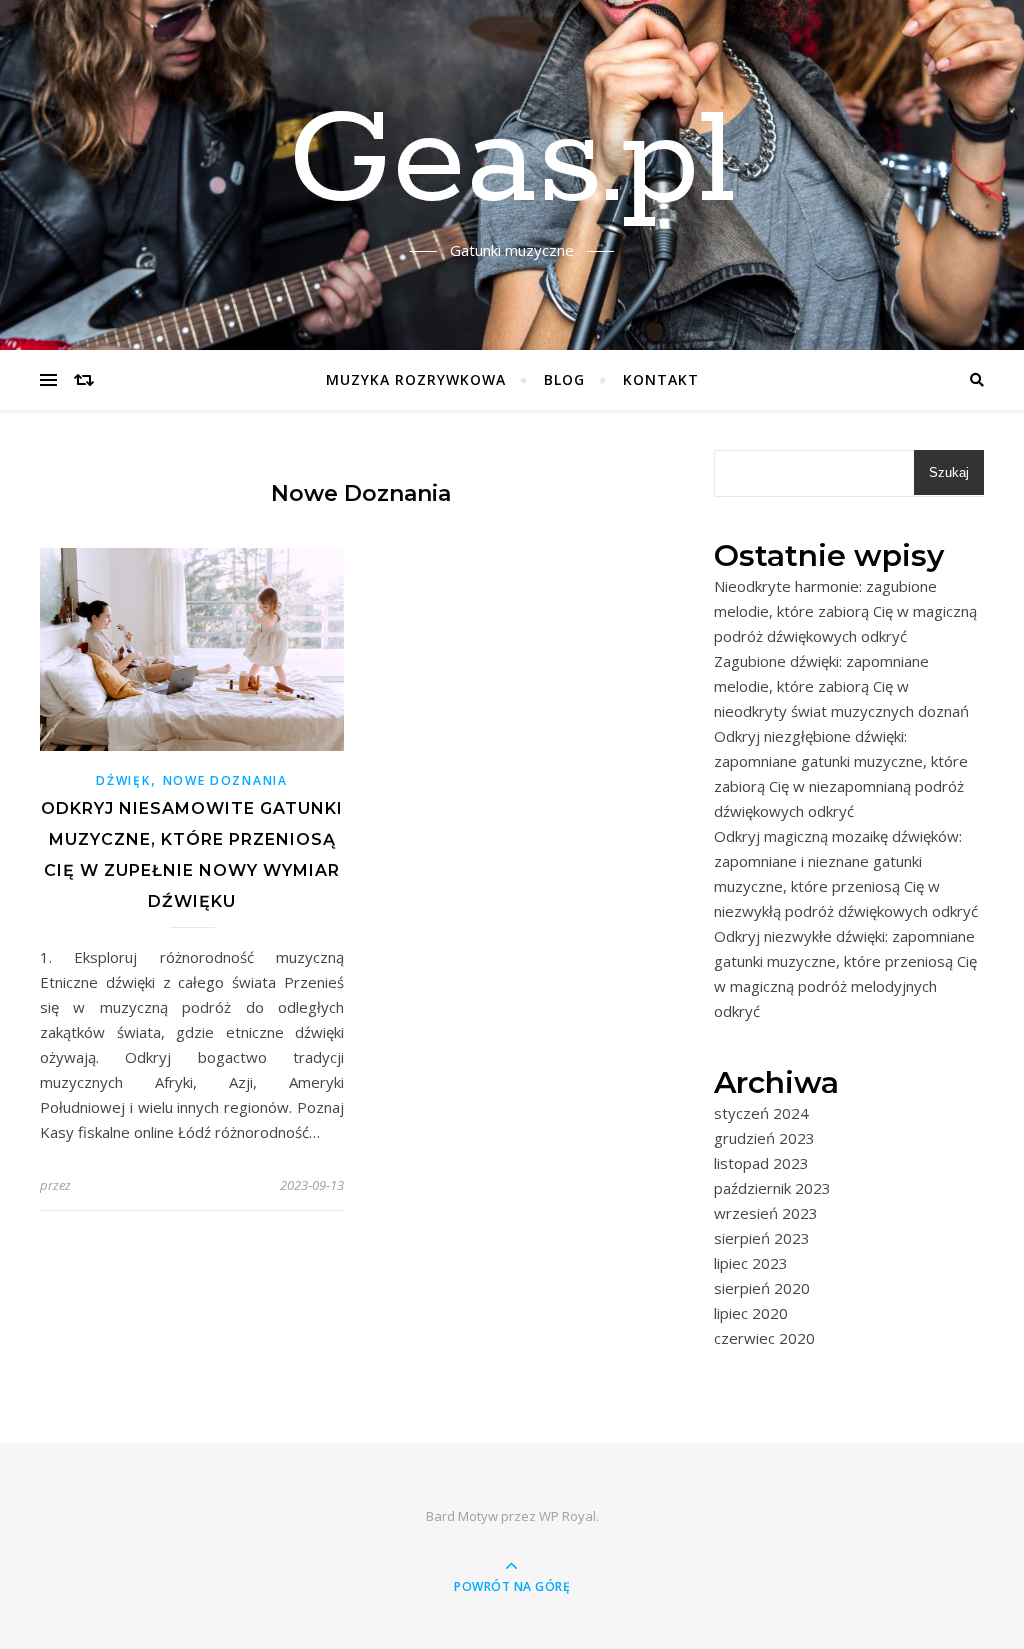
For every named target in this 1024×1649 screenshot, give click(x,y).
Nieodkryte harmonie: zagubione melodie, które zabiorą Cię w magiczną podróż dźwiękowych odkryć (845, 611)
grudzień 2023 (764, 1138)
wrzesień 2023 (766, 1213)
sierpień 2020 (762, 1288)
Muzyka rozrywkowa (416, 379)
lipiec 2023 (751, 1263)
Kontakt (661, 379)
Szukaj (949, 472)
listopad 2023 (761, 1163)
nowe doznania (225, 780)
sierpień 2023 (762, 1238)
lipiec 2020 (751, 1313)
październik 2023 (772, 1188)
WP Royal (567, 1516)
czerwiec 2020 (764, 1338)
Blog (564, 379)
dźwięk (123, 780)
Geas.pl (512, 163)
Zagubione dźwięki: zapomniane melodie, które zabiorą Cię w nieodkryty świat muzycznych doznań (841, 686)
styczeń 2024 (761, 1113)
